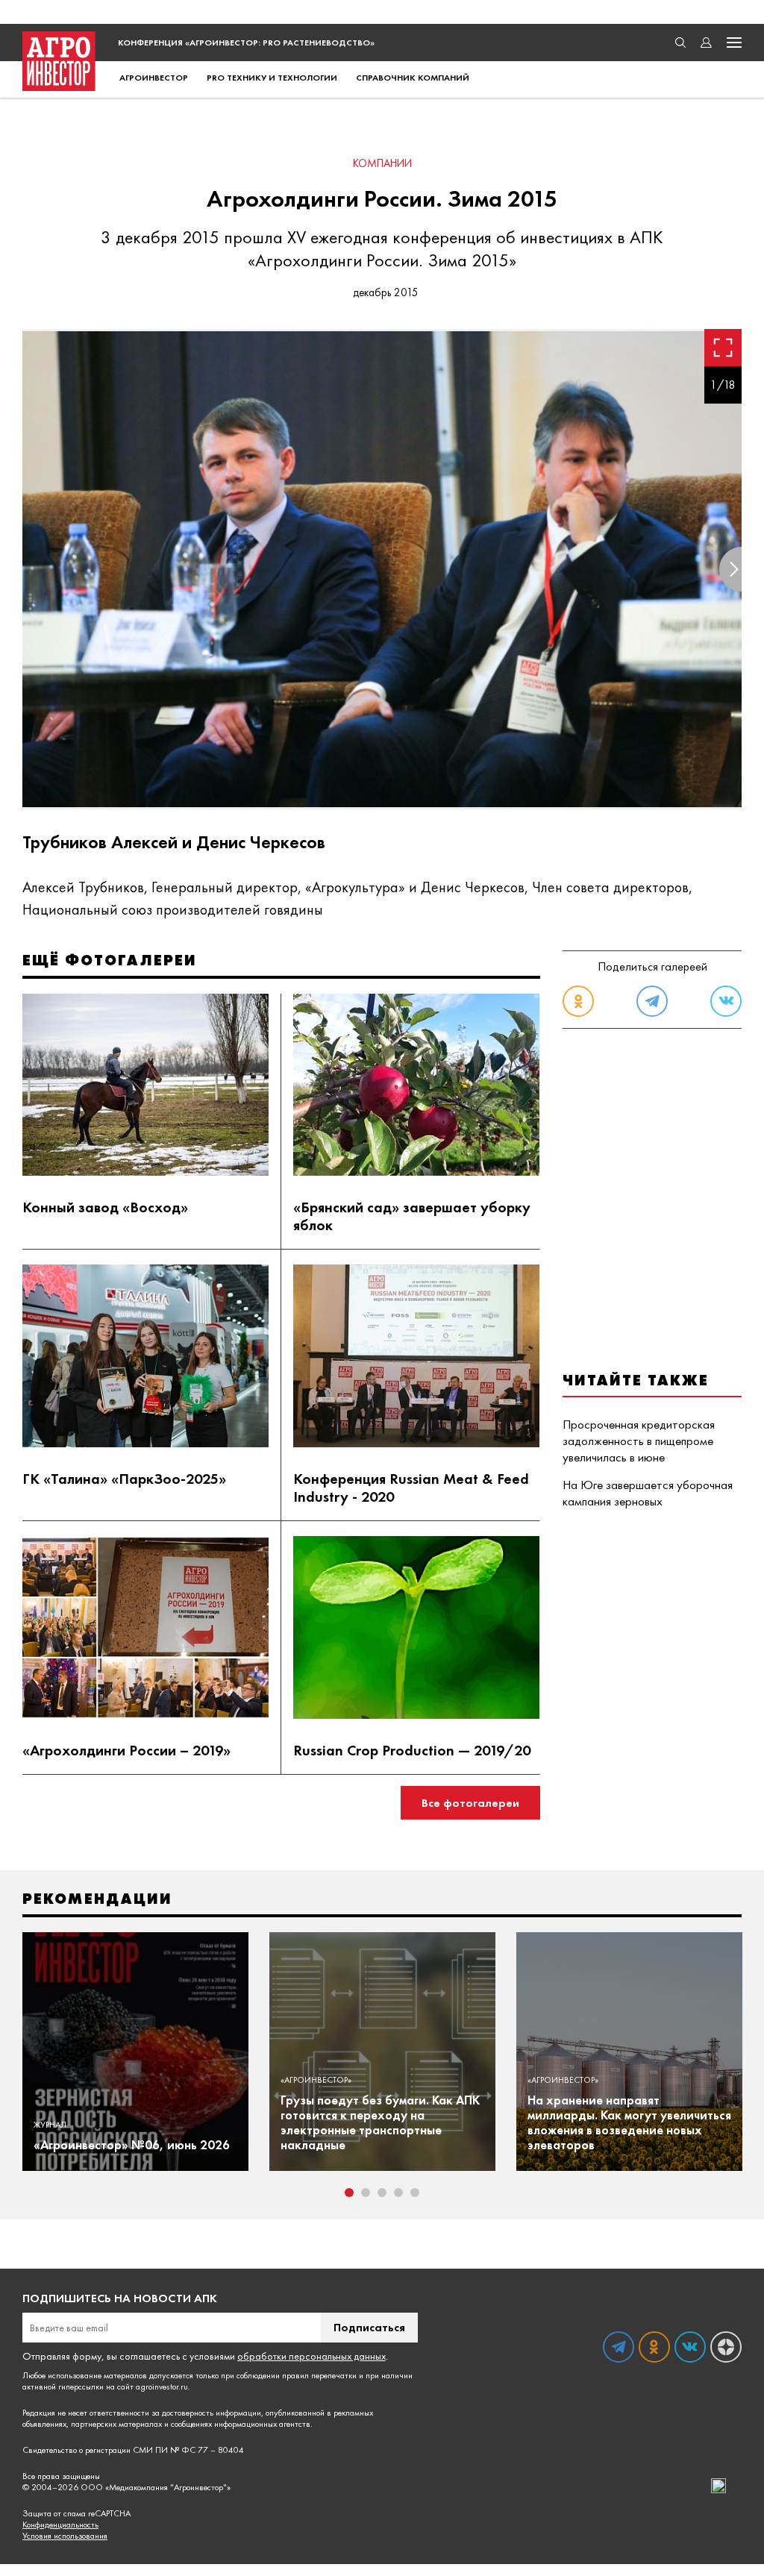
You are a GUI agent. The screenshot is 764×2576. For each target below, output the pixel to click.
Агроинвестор (154, 78)
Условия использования (65, 2536)
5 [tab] (415, 2193)
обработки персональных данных (311, 2356)
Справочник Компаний (413, 78)
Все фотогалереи (470, 1803)
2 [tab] (366, 2193)
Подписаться (369, 2327)
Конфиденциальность (60, 2525)
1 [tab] (349, 2193)
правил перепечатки (319, 2375)
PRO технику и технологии (272, 78)
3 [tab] (382, 2193)
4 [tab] (398, 2193)
